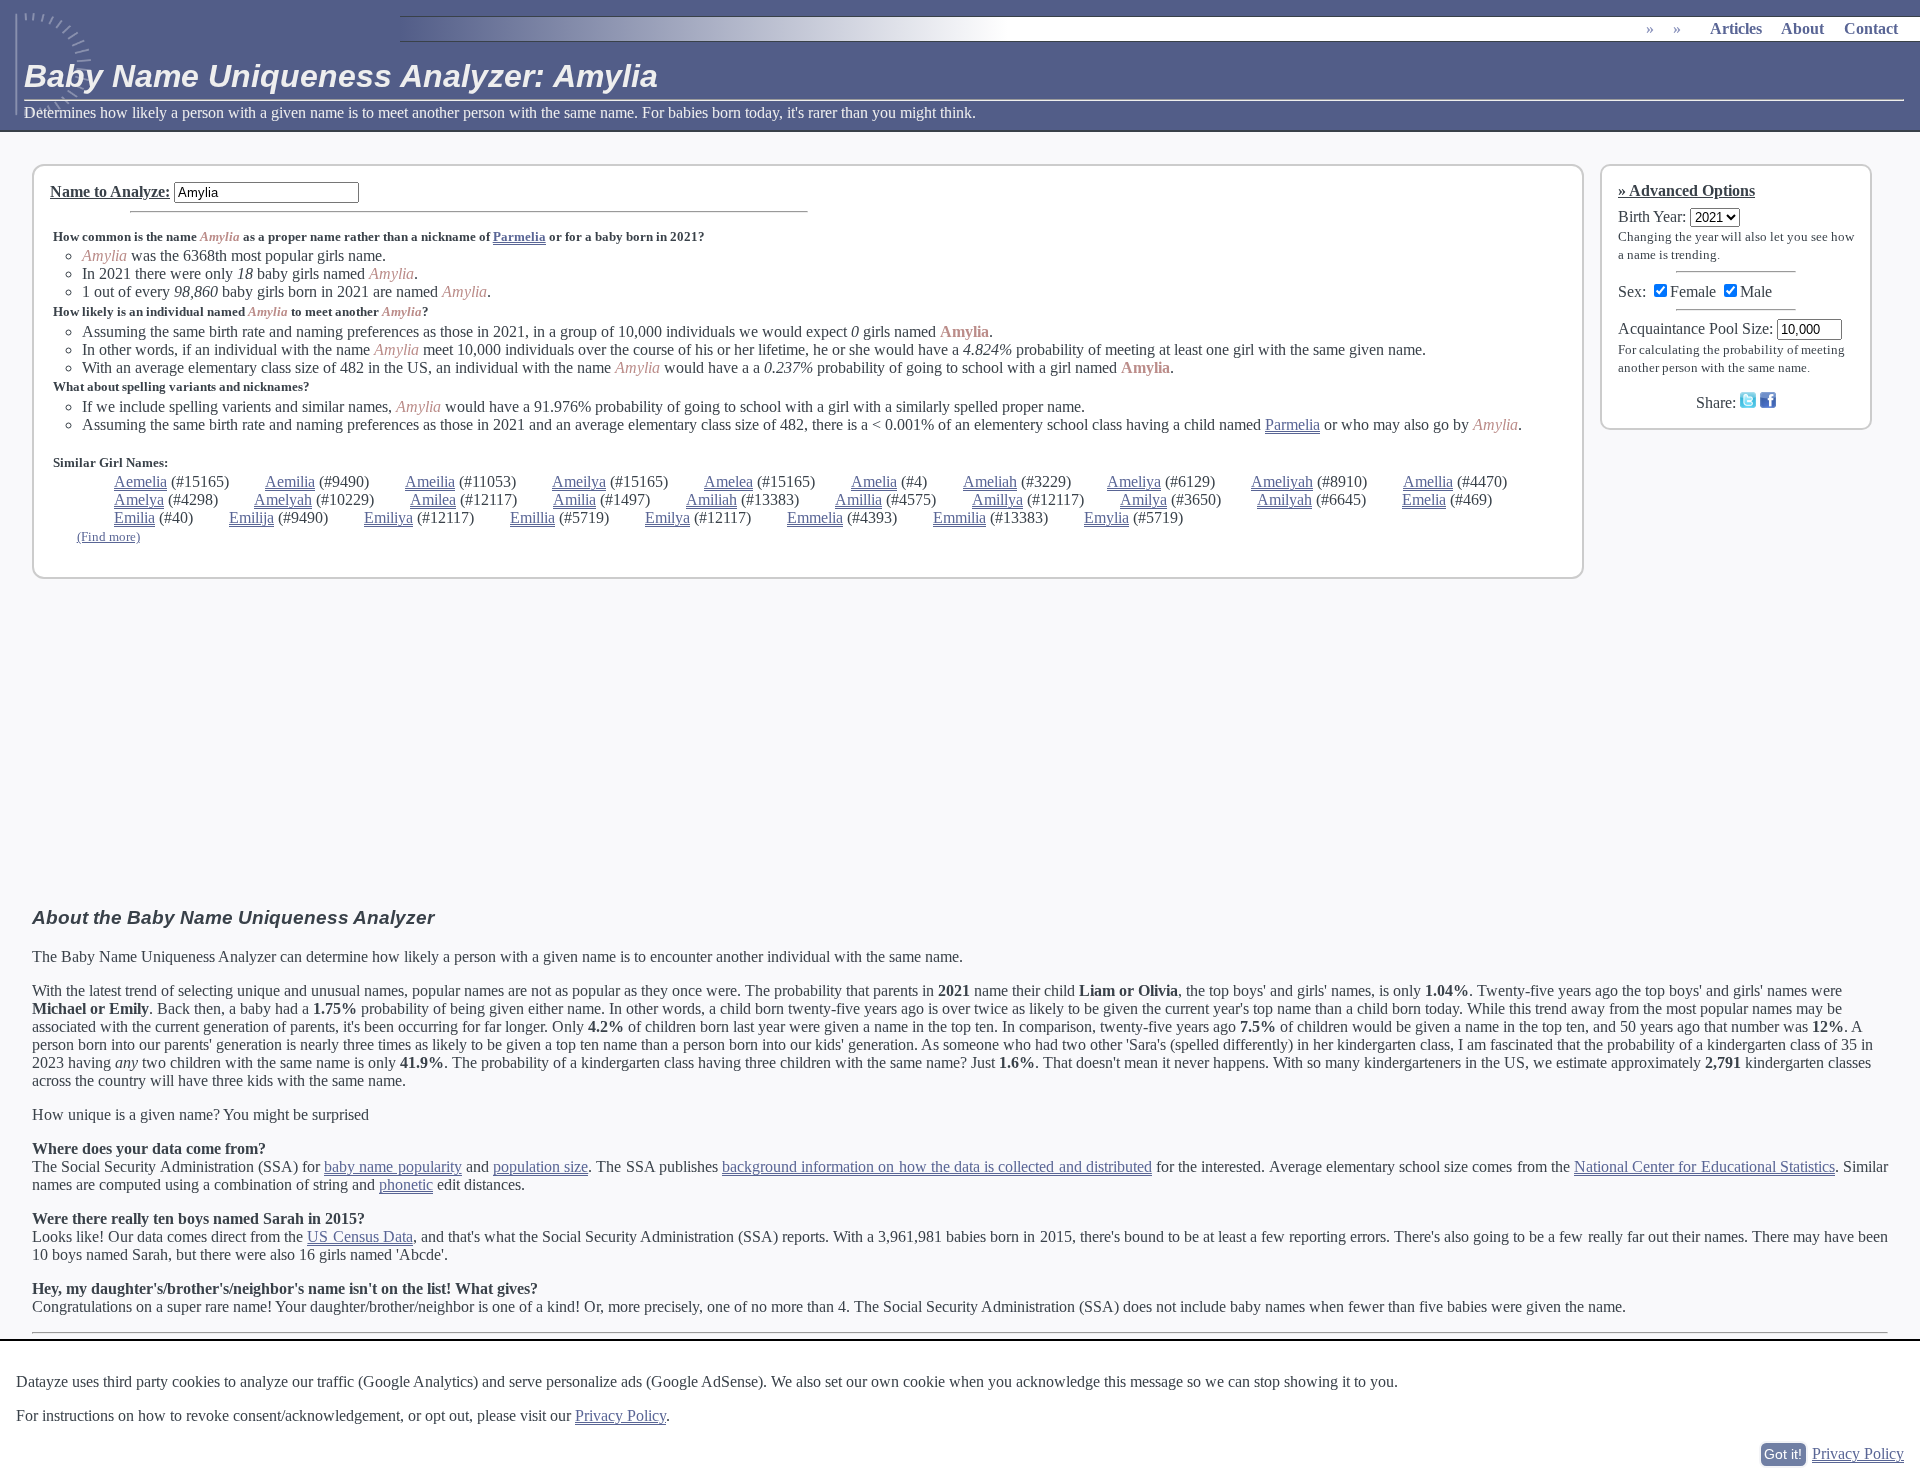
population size (540, 1166)
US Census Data (359, 1236)
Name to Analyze (107, 191)
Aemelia (140, 481)
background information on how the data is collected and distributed (937, 1166)
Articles (1736, 28)
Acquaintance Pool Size (1693, 328)
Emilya (667, 517)
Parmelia (519, 236)
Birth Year (1650, 216)
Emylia (1106, 517)
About (1802, 28)
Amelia (874, 481)
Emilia (134, 517)
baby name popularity (392, 1166)
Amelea (728, 481)
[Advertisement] (1749, 579)
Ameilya (579, 481)
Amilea (433, 499)
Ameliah (990, 481)
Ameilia (430, 481)
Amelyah (283, 499)
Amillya (997, 499)
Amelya (139, 499)
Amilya (1143, 499)
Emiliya (388, 517)
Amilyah (1284, 499)
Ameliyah (1282, 481)
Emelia (1424, 499)
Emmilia (959, 517)
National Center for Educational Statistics (1704, 1166)
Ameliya (1134, 481)
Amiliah (711, 499)
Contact (1871, 28)
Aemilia (290, 481)
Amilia (574, 499)
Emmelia (815, 517)
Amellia (1428, 481)
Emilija (251, 517)
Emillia (532, 517)
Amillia (858, 499)
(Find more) (108, 536)
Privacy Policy (620, 1415)
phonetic (406, 1184)
